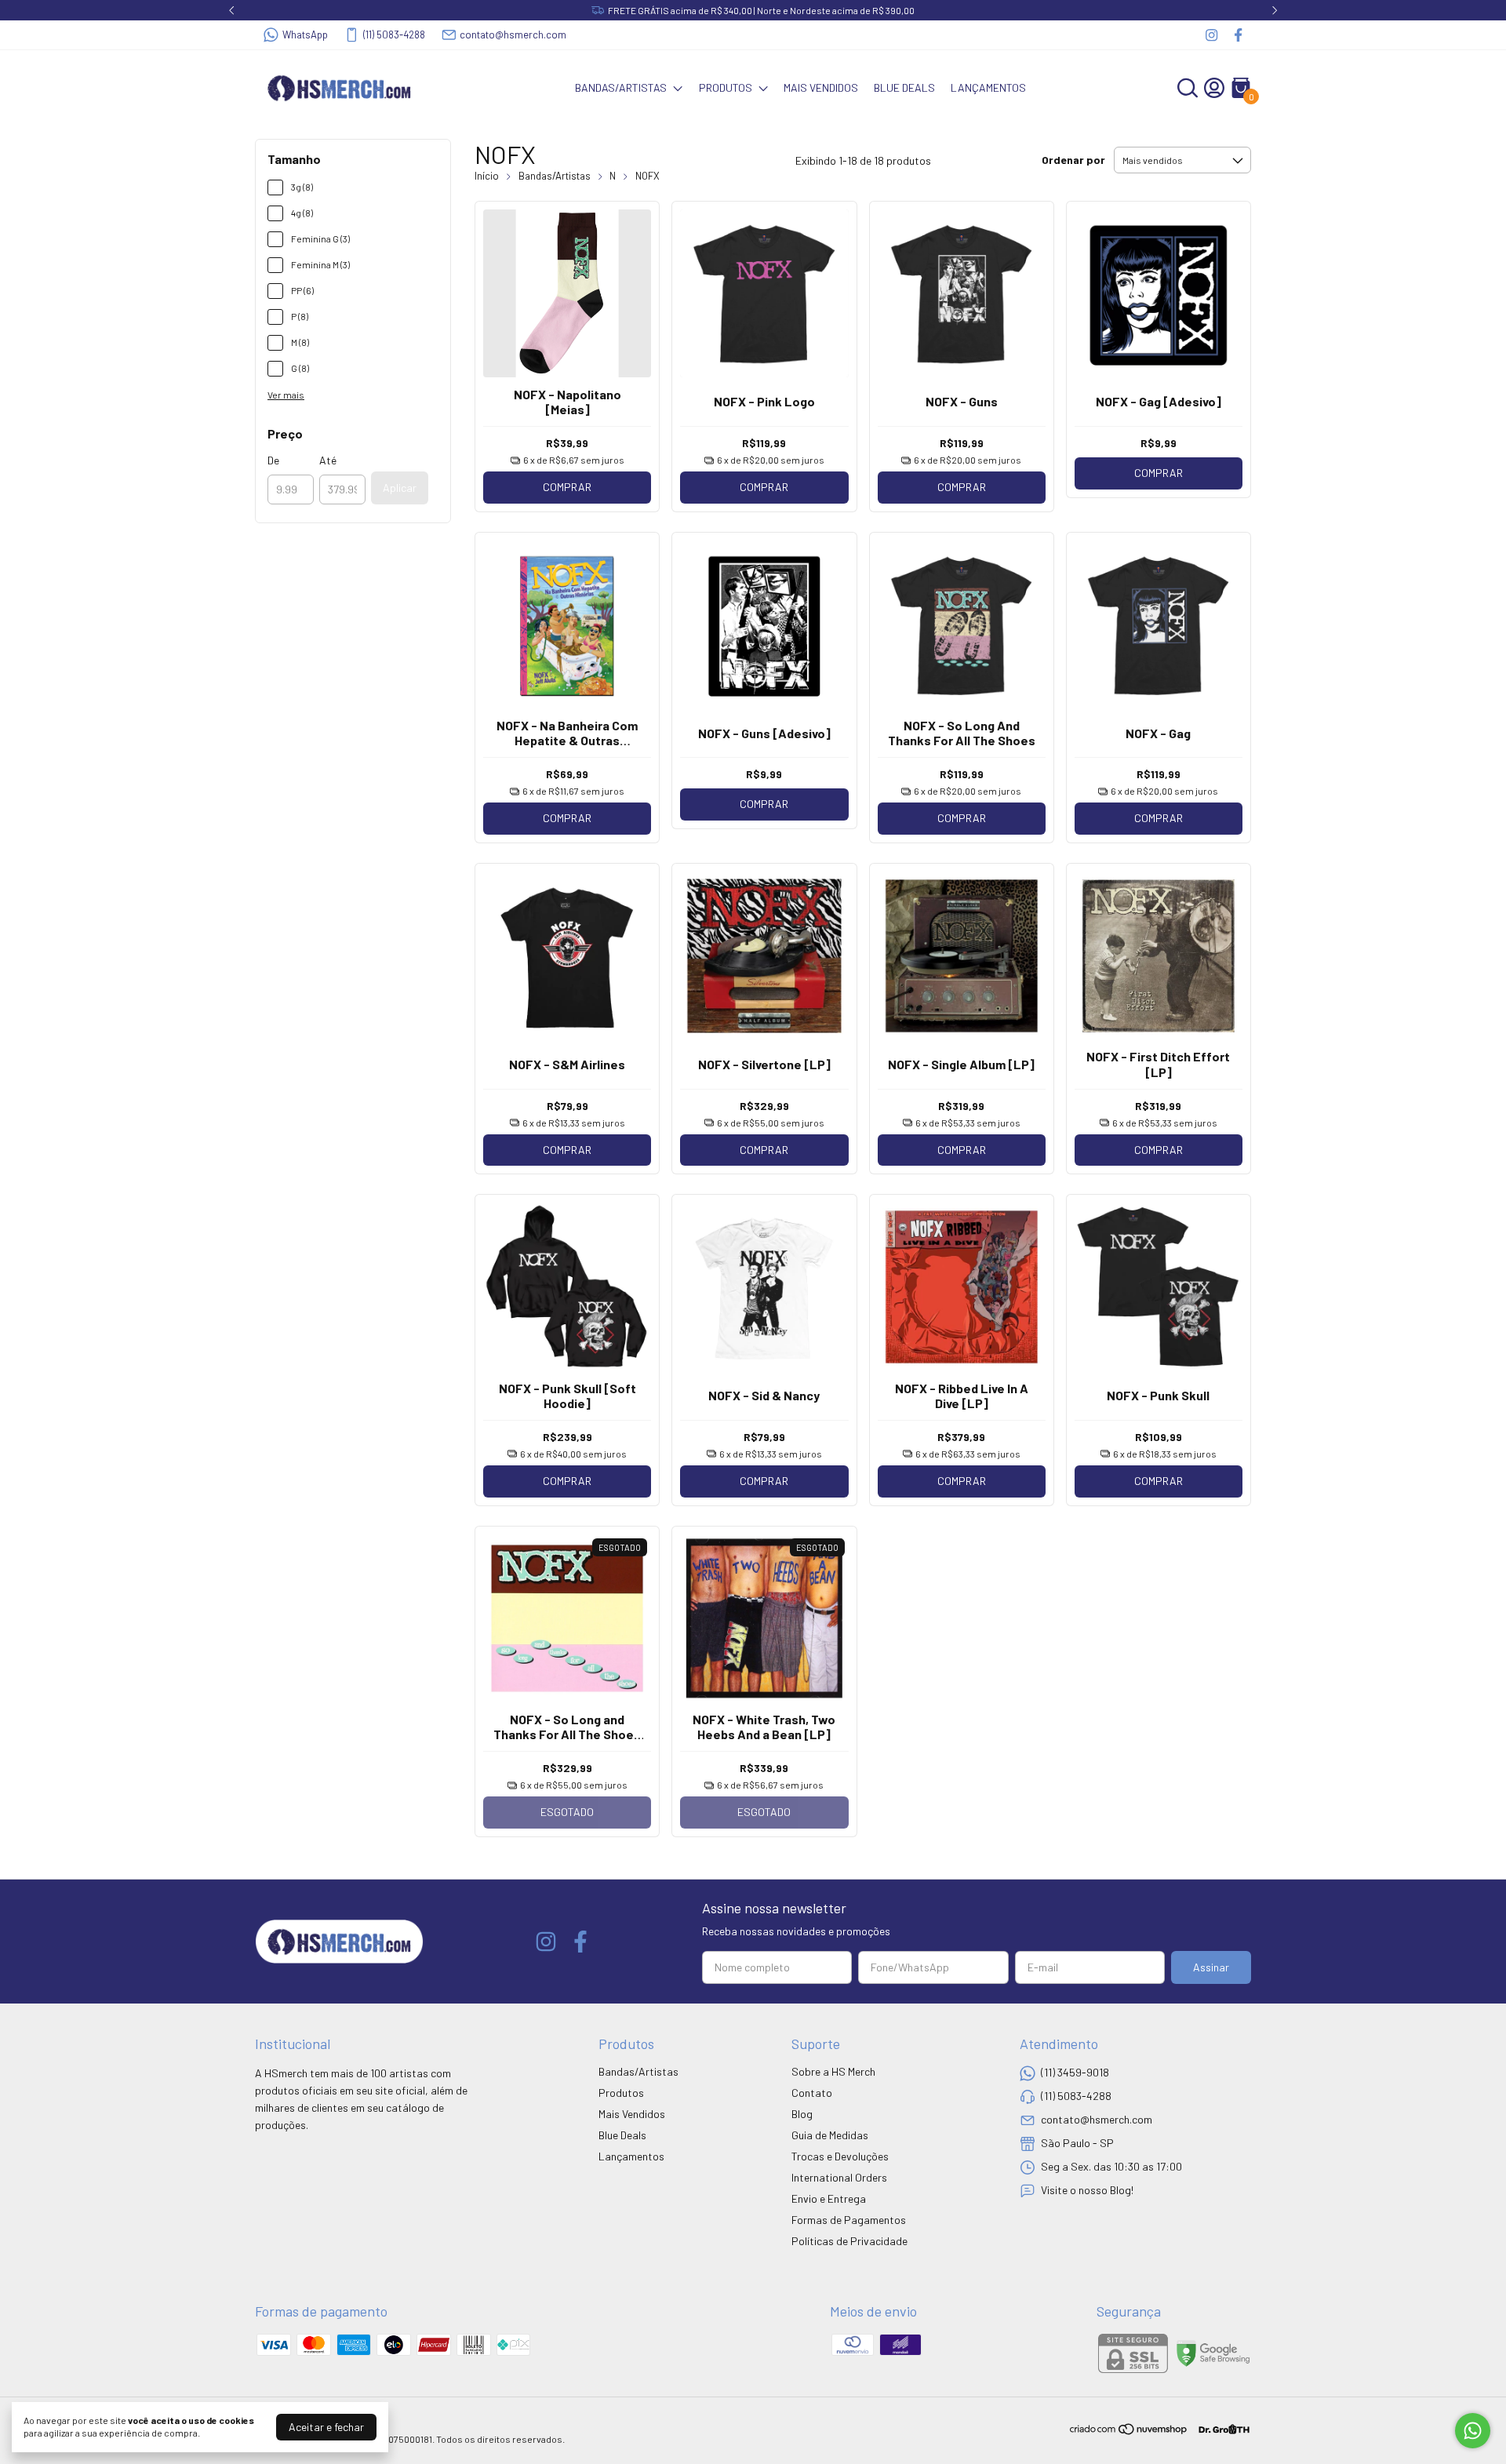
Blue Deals (904, 87)
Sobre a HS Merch (833, 2071)
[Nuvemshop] (1129, 2431)
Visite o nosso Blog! (1087, 2190)
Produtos (726, 87)
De (273, 460)
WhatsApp (305, 35)
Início (487, 176)
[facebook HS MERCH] (1238, 35)
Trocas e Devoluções (840, 2156)
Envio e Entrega (829, 2198)
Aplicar (400, 488)
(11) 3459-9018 (1075, 2072)
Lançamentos (988, 87)
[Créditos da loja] (1220, 2429)
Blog (802, 2114)
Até (328, 460)
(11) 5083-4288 (394, 35)
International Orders (839, 2177)
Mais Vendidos (821, 87)
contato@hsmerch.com (513, 35)
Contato (812, 2093)
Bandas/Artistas (621, 87)
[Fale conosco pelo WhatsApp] (1473, 2431)
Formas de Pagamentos (849, 2220)
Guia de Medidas (830, 2135)
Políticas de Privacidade (849, 2241)
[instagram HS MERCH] (1211, 35)
